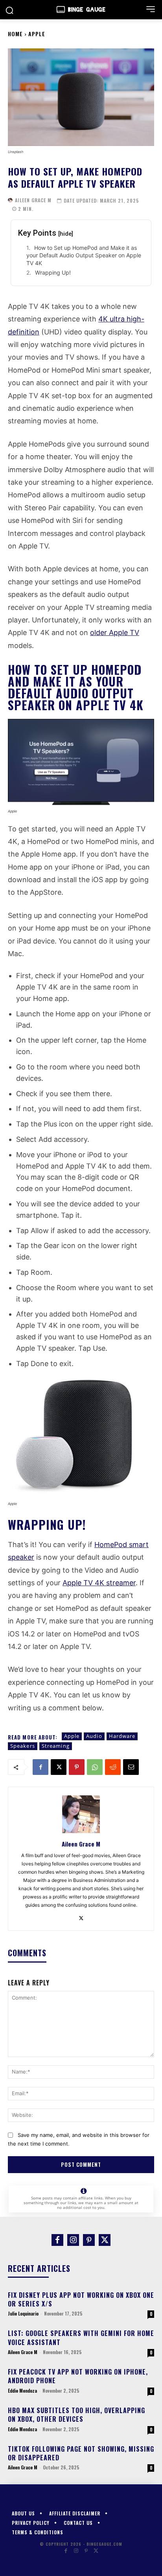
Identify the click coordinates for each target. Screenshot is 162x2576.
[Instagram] (73, 2240)
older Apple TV (115, 632)
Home (15, 34)
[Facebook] (40, 1767)
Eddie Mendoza (22, 2390)
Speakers (23, 1746)
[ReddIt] (113, 1767)
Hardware (122, 1736)
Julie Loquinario (23, 2313)
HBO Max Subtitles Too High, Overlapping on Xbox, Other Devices (76, 2415)
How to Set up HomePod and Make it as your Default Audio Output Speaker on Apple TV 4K (84, 255)
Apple (37, 34)
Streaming (56, 1746)
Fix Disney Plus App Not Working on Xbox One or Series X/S (81, 2299)
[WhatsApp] (95, 1767)
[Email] (131, 1767)
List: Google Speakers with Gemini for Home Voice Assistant (81, 2338)
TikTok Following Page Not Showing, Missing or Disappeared (81, 2453)
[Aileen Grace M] (10, 200)
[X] (59, 1767)
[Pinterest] (77, 1767)
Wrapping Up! (53, 272)
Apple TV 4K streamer (99, 1583)
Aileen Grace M (33, 200)
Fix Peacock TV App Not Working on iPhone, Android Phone (78, 2376)
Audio (94, 1736)
